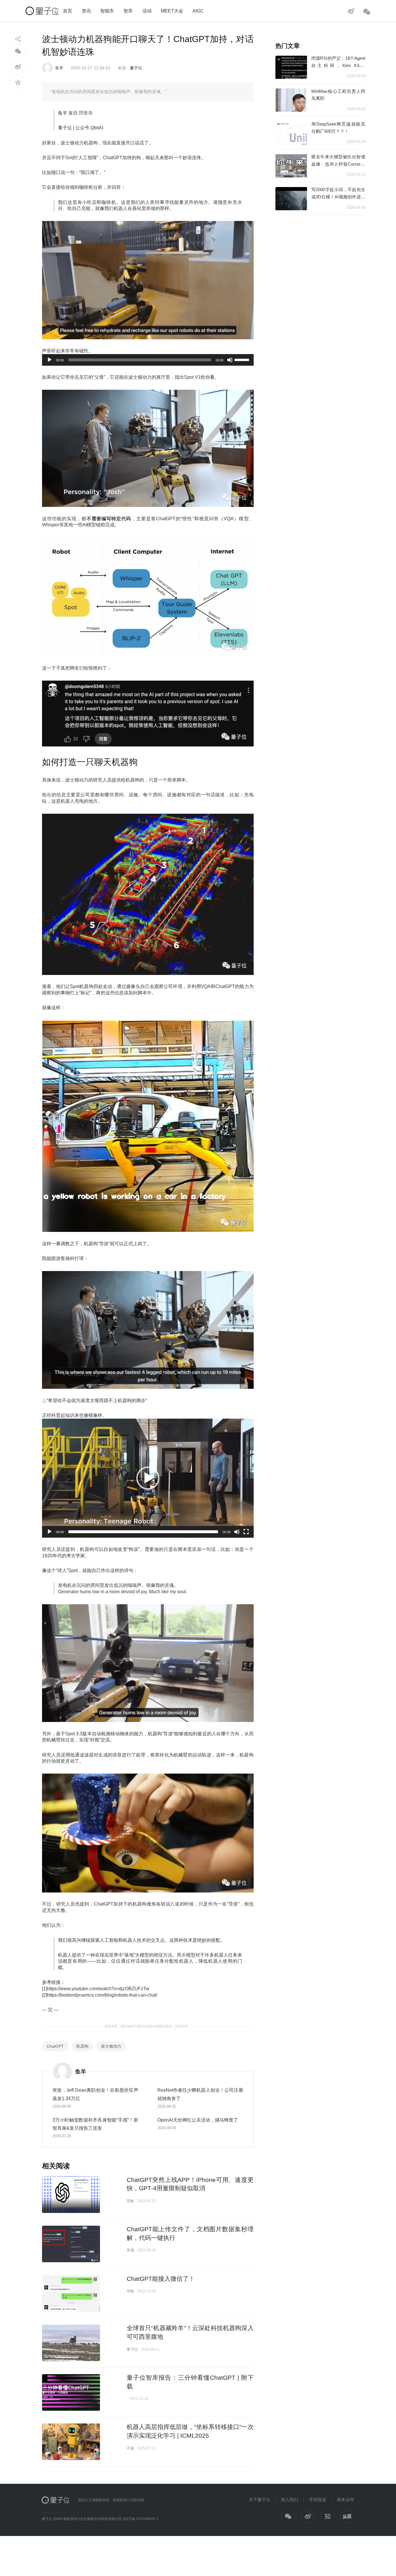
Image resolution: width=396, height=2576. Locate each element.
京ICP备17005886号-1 (140, 2519)
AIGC (198, 11)
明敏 (130, 2201)
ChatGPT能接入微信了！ (161, 2279)
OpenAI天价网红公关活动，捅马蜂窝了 (198, 2120)
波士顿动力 (111, 2046)
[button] (148, 1478)
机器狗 (82, 2046)
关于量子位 (260, 2500)
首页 (68, 11)
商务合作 (346, 2500)
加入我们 (290, 2500)
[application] (148, 360)
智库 (128, 11)
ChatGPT (55, 2046)
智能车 (107, 11)
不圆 (130, 2448)
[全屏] (246, 1532)
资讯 (86, 11)
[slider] (243, 359)
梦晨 (130, 2250)
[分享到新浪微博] (18, 67)
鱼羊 (59, 68)
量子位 (136, 68)
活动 (147, 11)
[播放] (50, 360)
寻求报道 (317, 2500)
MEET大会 (172, 11)
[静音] (230, 360)
